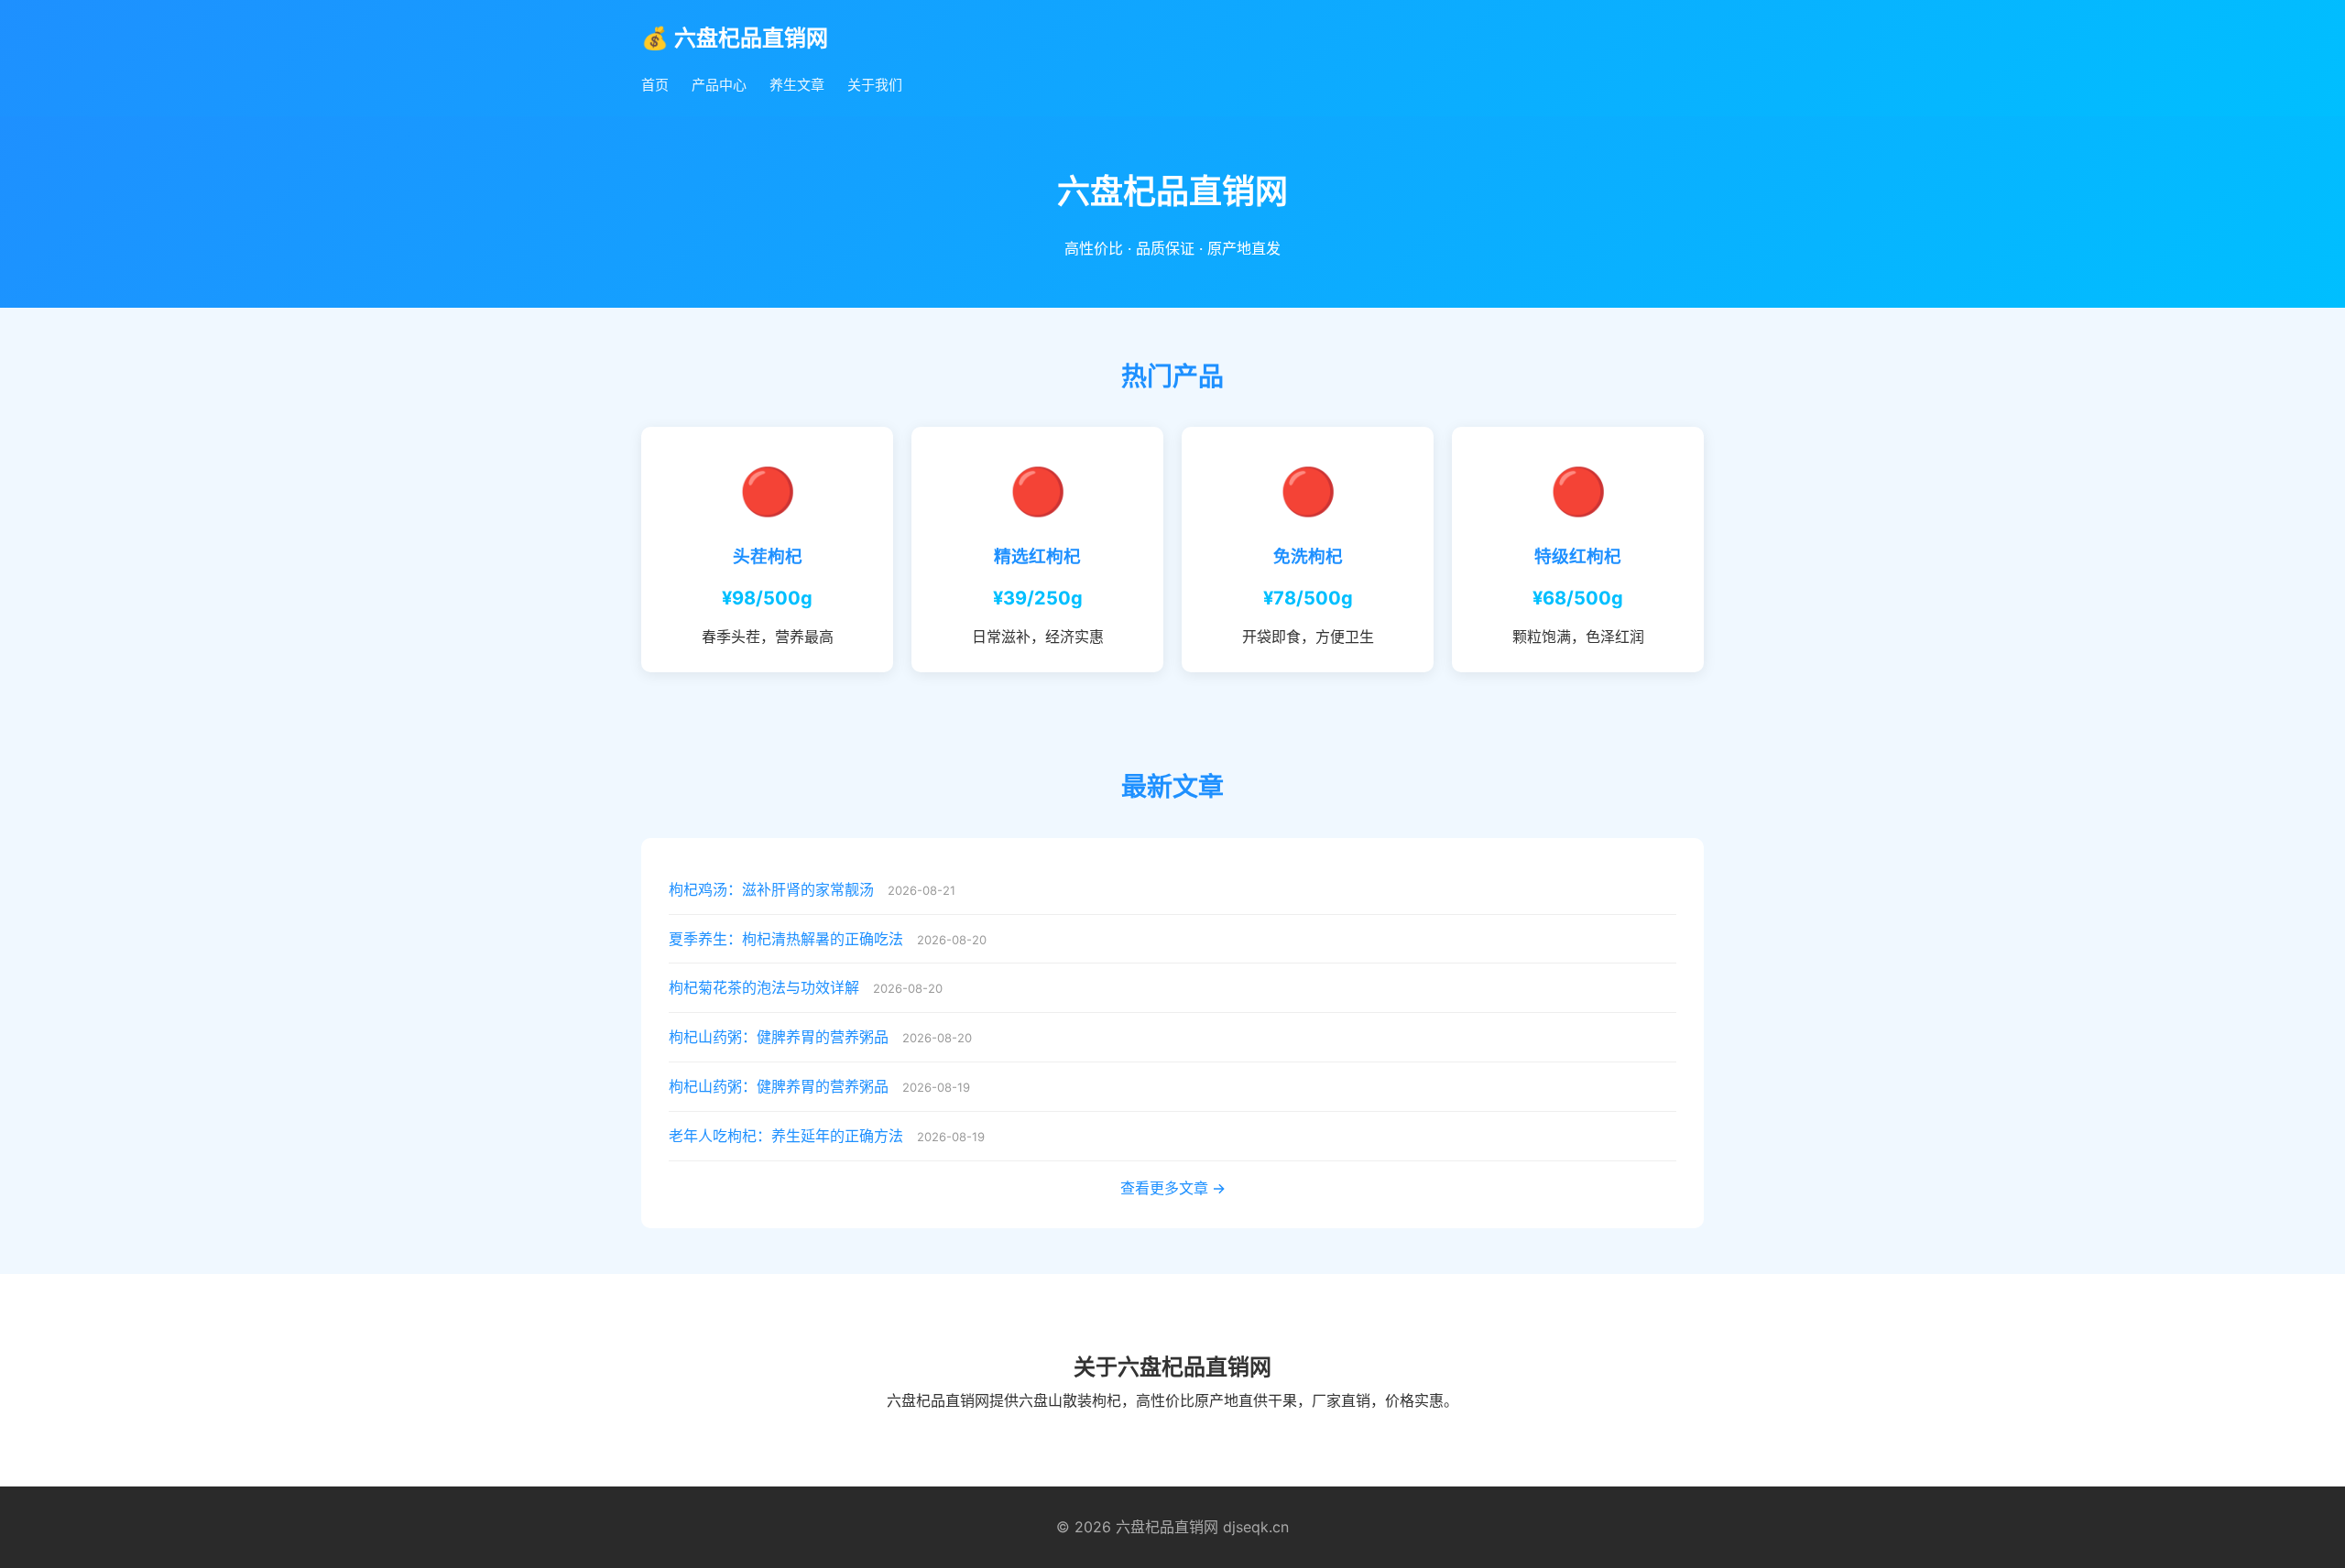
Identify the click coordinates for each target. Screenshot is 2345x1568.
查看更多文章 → (1173, 1188)
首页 (655, 85)
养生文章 (797, 85)
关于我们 (875, 85)
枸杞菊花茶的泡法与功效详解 (764, 987)
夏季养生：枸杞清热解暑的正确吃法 (786, 939)
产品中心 (719, 85)
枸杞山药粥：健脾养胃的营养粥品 (779, 1037)
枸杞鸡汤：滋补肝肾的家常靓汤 (771, 889)
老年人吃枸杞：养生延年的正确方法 (786, 1136)
